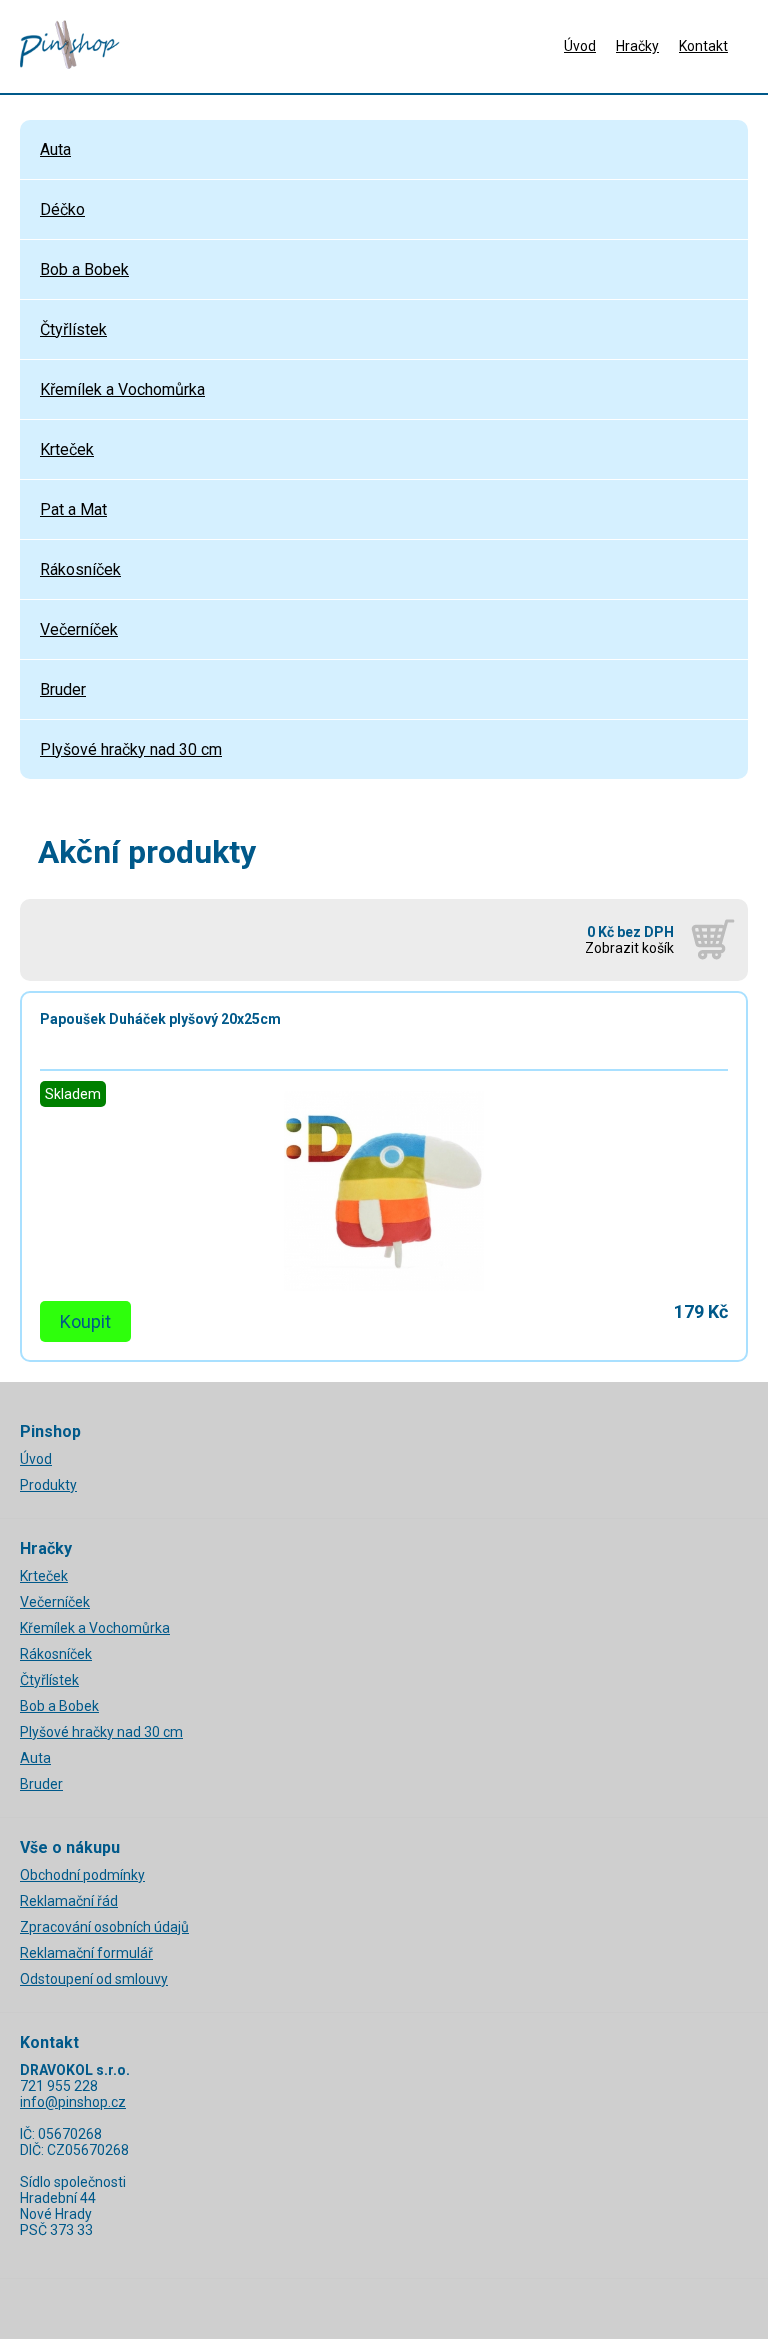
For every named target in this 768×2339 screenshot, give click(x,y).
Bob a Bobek (84, 269)
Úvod (580, 46)
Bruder (63, 689)
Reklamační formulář (86, 1953)
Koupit (85, 1321)
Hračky (637, 46)
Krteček (67, 449)
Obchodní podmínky (82, 1875)
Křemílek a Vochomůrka (122, 389)
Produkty (48, 1485)
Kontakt (703, 46)
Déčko (62, 209)
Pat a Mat (73, 509)
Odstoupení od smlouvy (94, 1979)
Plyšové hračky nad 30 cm (131, 749)
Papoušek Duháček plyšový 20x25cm (160, 1019)
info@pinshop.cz (73, 2102)
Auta (55, 149)
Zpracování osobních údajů (104, 1927)
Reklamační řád (69, 1901)
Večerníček (79, 629)
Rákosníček (80, 569)
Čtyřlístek (73, 329)
